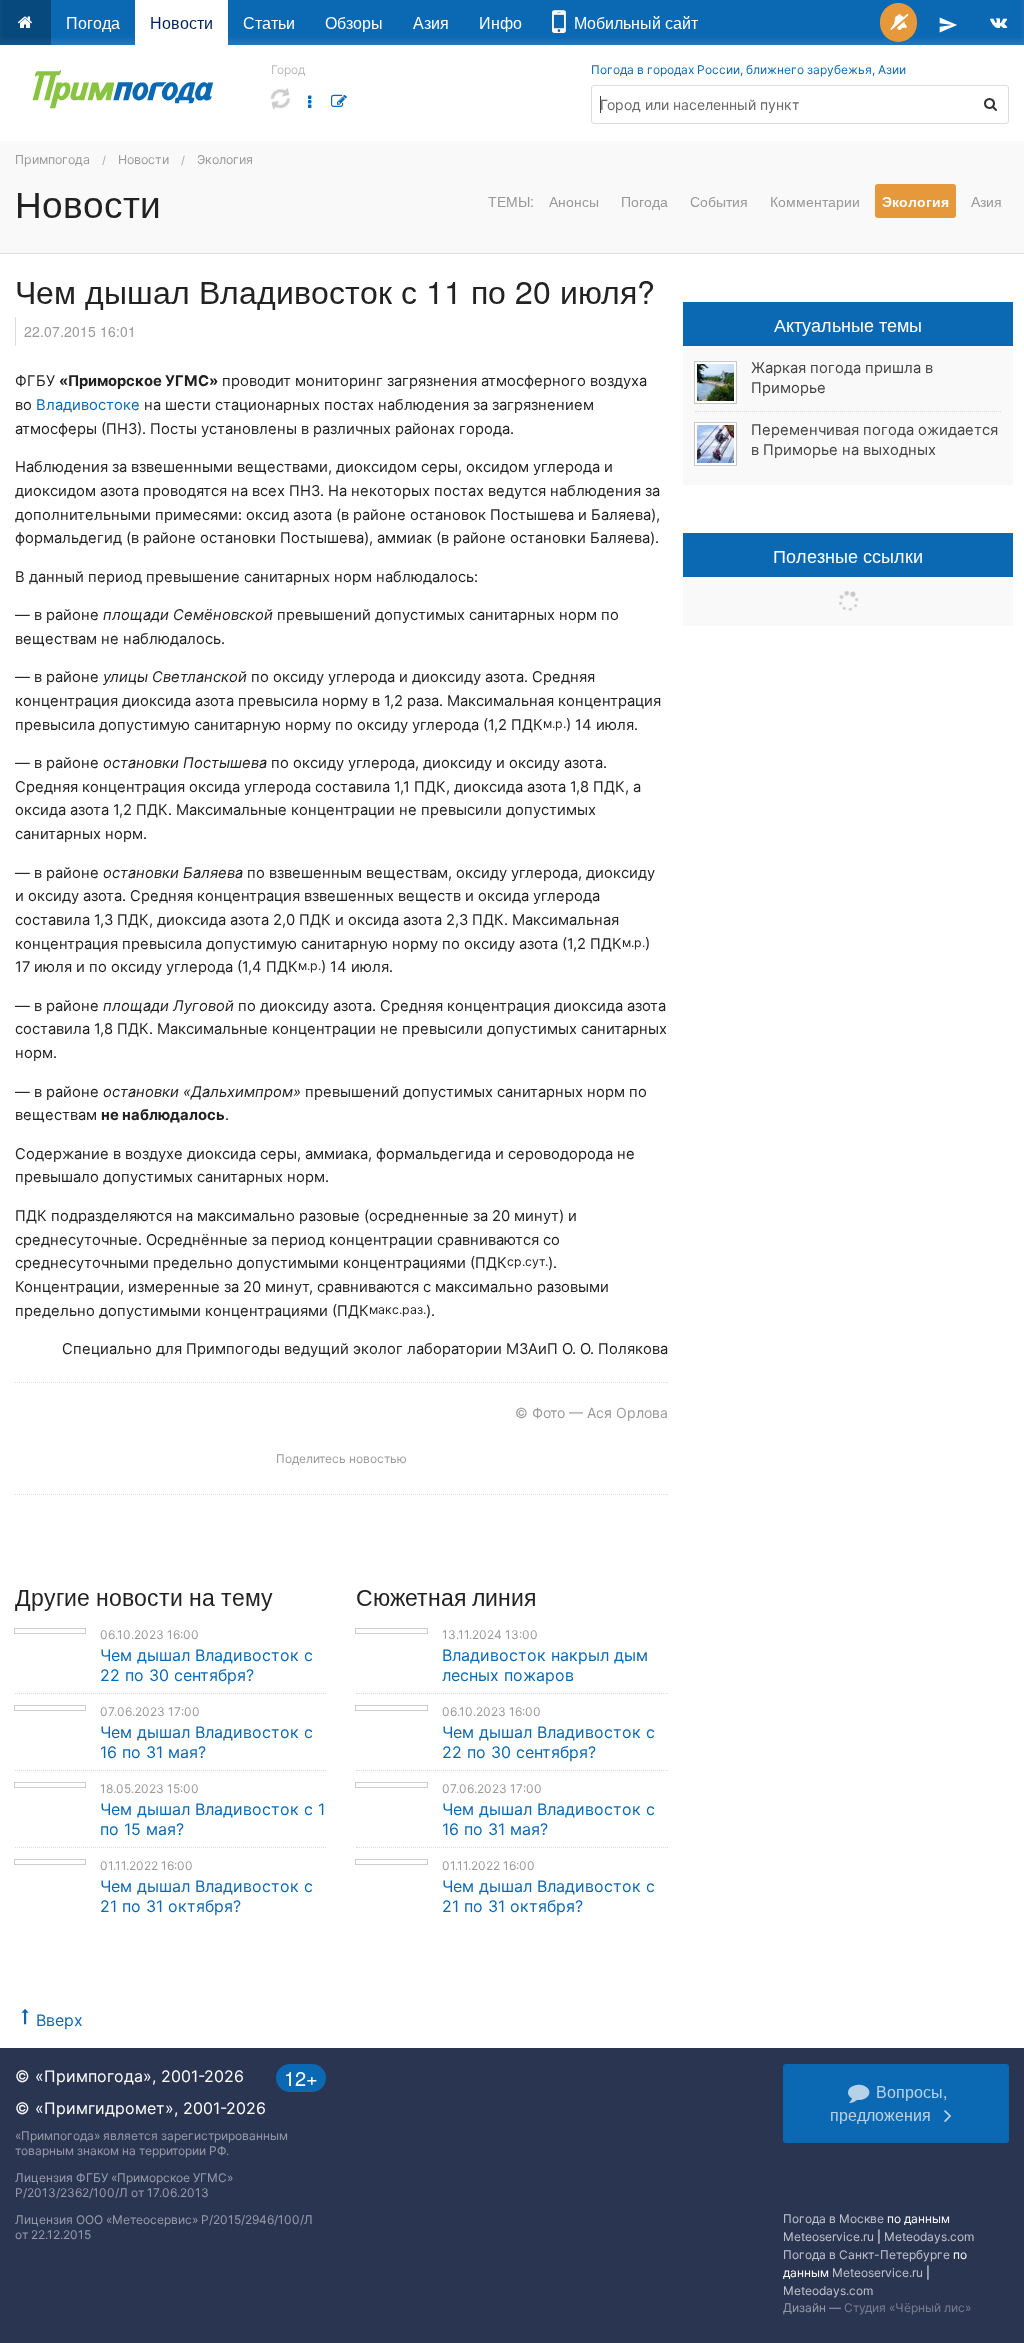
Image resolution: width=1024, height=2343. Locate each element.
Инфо (500, 22)
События (719, 201)
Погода (93, 22)
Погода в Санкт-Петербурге (866, 2254)
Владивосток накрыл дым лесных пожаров (545, 1665)
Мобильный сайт (632, 22)
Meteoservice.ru (828, 2236)
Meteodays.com (929, 2236)
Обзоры (354, 22)
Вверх (59, 2020)
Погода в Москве (833, 2218)
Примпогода (52, 159)
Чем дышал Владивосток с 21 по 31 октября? (206, 1896)
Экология (225, 159)
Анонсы (574, 201)
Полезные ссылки (848, 555)
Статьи (269, 22)
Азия (431, 22)
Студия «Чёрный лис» (907, 2307)
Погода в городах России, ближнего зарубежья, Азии (748, 69)
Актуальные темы (848, 324)
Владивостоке (88, 405)
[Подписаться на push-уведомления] (898, 22)
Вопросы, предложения (888, 2103)
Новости (181, 22)
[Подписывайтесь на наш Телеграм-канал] (948, 22)
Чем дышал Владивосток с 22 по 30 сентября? (206, 1665)
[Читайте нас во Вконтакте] (998, 22)
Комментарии (815, 201)
